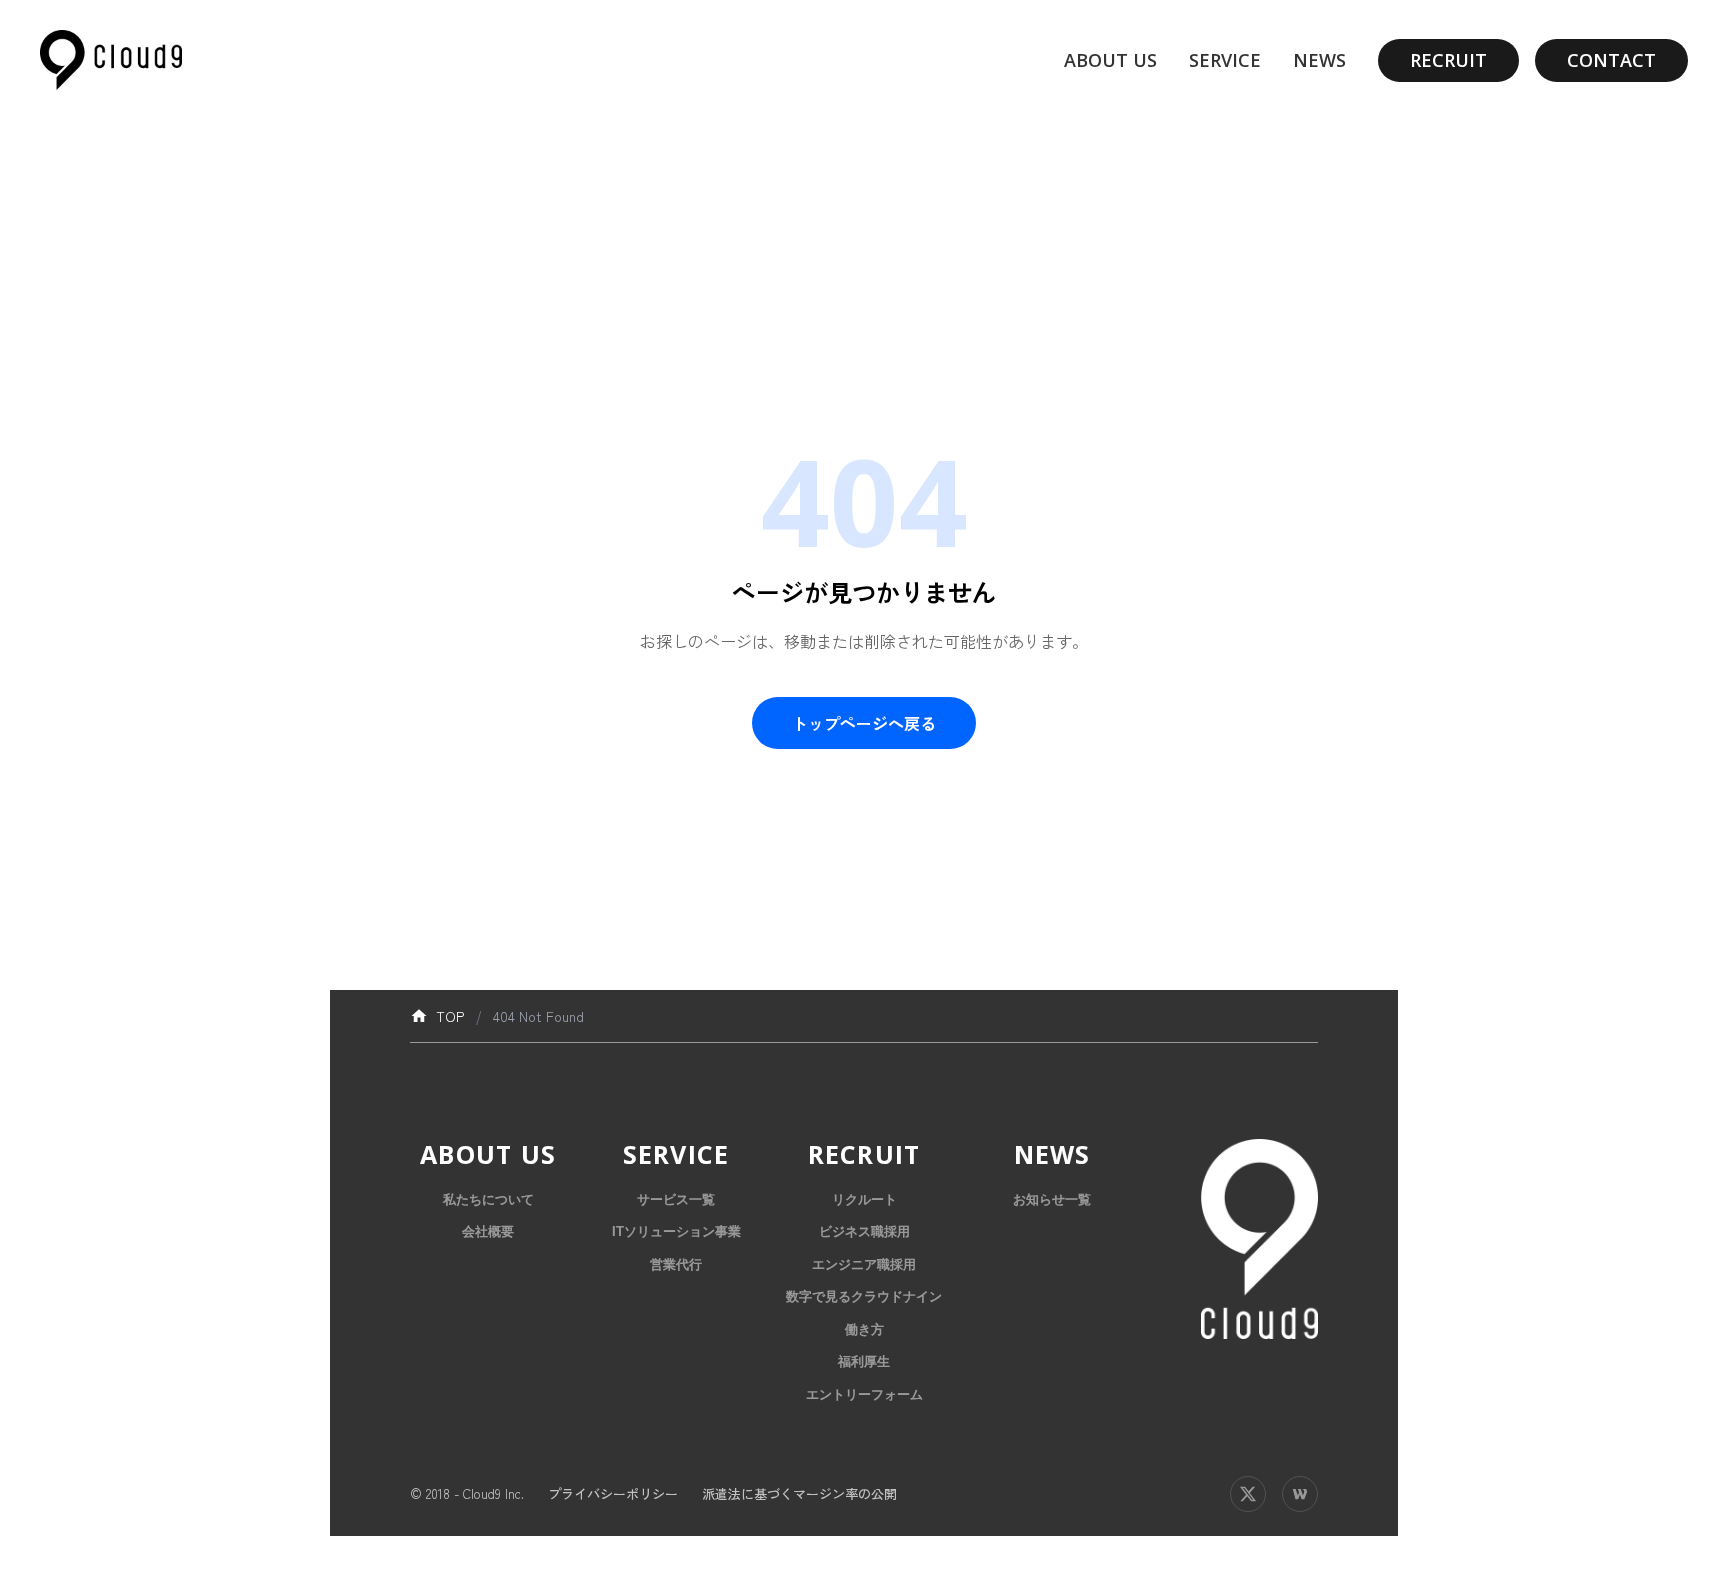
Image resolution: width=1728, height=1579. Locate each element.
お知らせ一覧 (1052, 1199)
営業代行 (676, 1264)
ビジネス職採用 (864, 1231)
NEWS (1319, 60)
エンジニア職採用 (864, 1264)
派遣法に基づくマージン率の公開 (799, 1493)
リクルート (864, 1199)
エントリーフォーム (864, 1394)
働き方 (864, 1329)
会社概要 (488, 1231)
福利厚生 (864, 1361)
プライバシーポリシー (613, 1493)
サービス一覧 (676, 1199)
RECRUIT (1448, 60)
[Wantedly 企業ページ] (1300, 1494)
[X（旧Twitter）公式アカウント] (1248, 1494)
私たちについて (488, 1199)
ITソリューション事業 (676, 1231)
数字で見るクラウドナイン (864, 1296)
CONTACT (1611, 60)
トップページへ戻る (864, 723)
